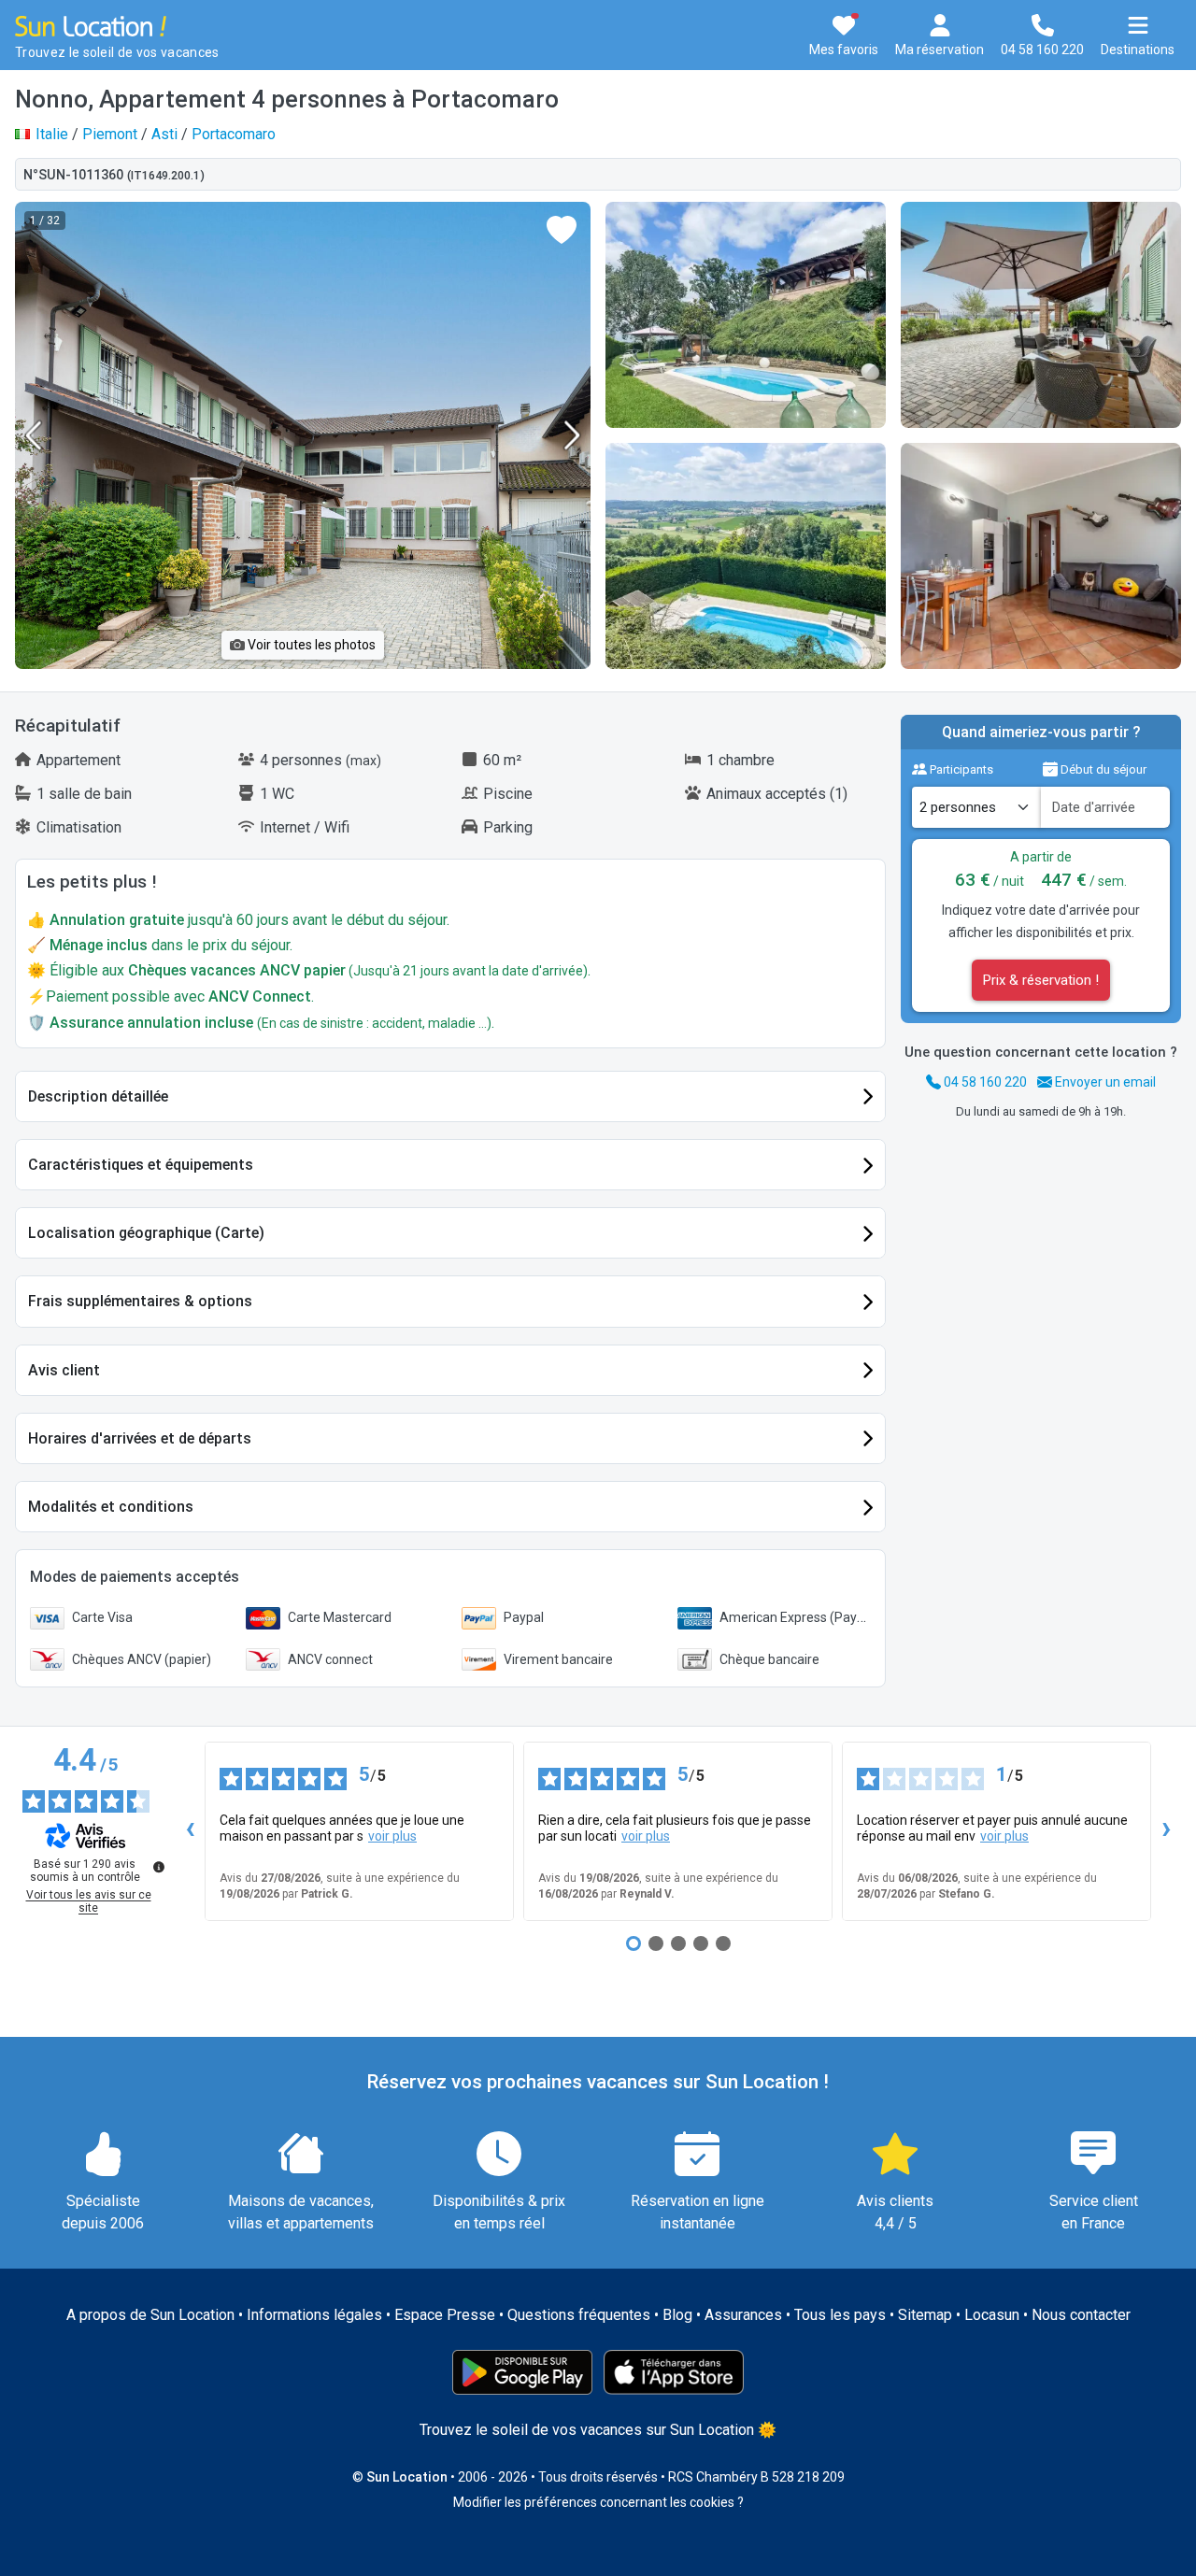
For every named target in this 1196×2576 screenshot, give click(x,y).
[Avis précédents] (190, 1831)
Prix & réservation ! (1041, 980)
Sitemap (925, 2315)
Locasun (992, 2315)
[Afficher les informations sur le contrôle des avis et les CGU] (159, 1867)
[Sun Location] (91, 25)
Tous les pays (840, 2315)
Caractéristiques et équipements (141, 1165)
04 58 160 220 (984, 1082)
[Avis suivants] (1166, 1831)
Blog (677, 2315)
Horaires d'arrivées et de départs (140, 1438)
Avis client (64, 1370)
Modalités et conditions (111, 1507)
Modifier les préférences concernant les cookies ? (598, 2502)
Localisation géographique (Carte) (146, 1233)
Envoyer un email (1104, 1082)
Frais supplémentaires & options (140, 1301)
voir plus (392, 1836)
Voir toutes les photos (310, 645)
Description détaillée (98, 1096)
